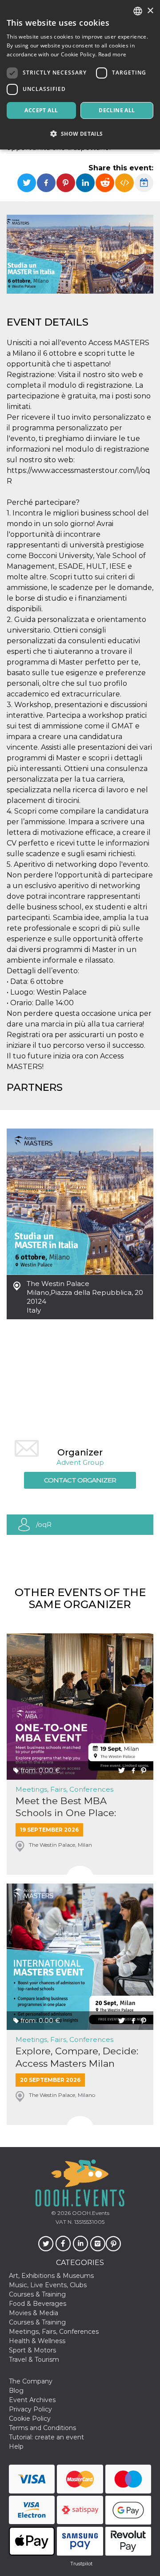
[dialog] (80, 75)
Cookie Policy (30, 2419)
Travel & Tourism (34, 2360)
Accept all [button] (41, 110)
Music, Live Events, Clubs (48, 2285)
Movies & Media (34, 2313)
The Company (31, 2381)
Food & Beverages (38, 2304)
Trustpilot (81, 2564)
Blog (16, 2391)
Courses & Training (37, 2294)
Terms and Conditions (42, 2428)
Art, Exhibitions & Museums (51, 2276)
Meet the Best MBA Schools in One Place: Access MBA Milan (66, 1807)
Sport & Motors (32, 2350)
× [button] (150, 11)
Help (16, 2446)
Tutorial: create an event (46, 2437)
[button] (80, 134)
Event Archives (32, 2400)
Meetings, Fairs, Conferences (64, 1789)
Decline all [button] (117, 110)
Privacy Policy (30, 2409)
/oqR (44, 1524)
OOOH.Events (90, 2213)
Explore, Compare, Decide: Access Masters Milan (77, 2057)
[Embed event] (124, 183)
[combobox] (138, 11)
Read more (112, 54)
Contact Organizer (80, 1480)
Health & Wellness (37, 2341)
